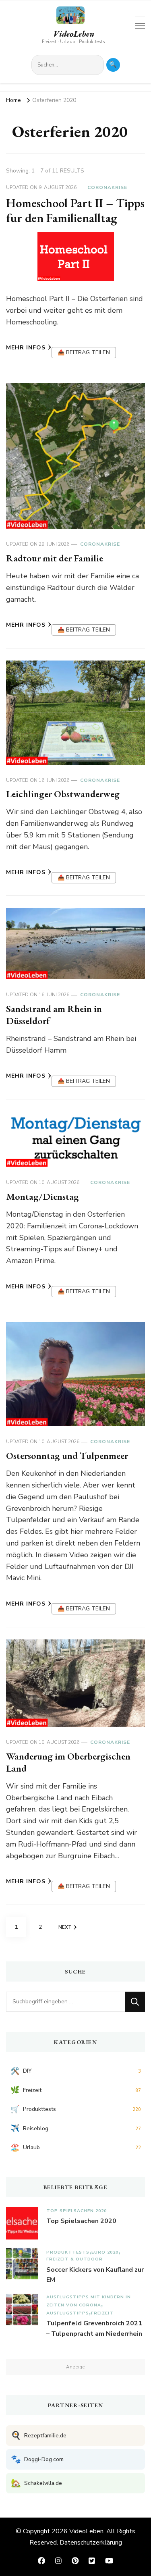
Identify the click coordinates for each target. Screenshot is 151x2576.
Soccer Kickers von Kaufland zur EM (95, 2275)
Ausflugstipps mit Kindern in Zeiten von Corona (89, 2301)
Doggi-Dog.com (37, 2459)
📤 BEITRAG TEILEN (84, 352)
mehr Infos (26, 348)
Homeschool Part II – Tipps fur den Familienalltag (75, 211)
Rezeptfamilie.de (39, 2436)
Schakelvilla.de (36, 2483)
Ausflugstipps (68, 2313)
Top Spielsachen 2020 (77, 2211)
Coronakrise (107, 187)
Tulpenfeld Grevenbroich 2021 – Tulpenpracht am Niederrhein (94, 2329)
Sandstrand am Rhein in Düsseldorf (54, 1015)
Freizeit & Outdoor (74, 2259)
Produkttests (68, 2252)
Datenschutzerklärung (91, 2543)
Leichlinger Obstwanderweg (63, 794)
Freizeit (102, 2313)
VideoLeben (74, 34)
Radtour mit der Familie (55, 558)
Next (65, 1927)
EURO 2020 (105, 2252)
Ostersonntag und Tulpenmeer (67, 1455)
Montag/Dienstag (42, 1196)
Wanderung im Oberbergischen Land (68, 1762)
